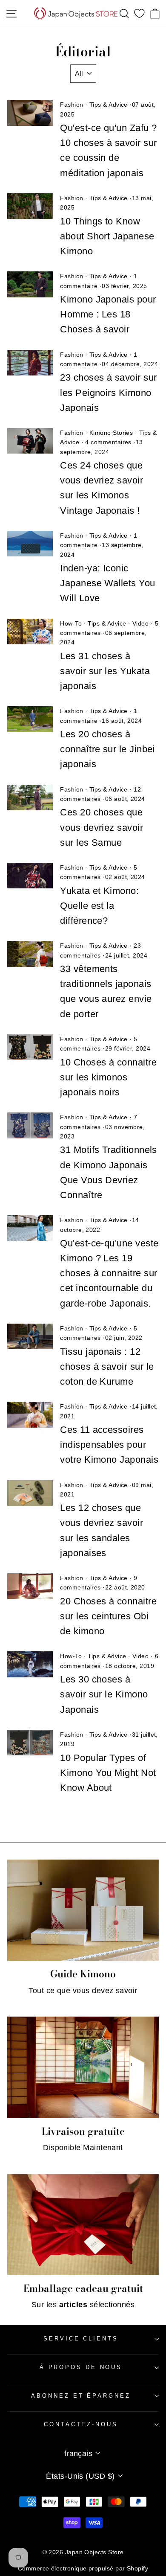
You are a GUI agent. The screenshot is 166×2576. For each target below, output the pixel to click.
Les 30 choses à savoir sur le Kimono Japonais (104, 1694)
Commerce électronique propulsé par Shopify (83, 2568)
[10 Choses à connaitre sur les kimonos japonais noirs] (30, 1047)
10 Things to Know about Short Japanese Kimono (107, 236)
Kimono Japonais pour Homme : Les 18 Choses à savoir (108, 314)
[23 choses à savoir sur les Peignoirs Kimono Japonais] (30, 363)
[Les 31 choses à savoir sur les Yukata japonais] (30, 632)
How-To (71, 623)
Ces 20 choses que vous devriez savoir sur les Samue (102, 827)
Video (140, 623)
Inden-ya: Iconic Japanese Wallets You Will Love (107, 583)
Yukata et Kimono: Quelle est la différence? (99, 906)
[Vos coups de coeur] (139, 14)
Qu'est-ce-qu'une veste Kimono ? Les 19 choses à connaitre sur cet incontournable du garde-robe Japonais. (109, 1273)
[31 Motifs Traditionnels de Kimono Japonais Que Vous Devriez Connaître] (30, 1125)
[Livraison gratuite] (83, 2067)
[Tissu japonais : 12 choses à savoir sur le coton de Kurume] (30, 1336)
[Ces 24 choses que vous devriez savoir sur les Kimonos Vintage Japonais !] (30, 441)
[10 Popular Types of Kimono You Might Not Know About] (30, 1743)
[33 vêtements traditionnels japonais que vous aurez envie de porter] (30, 954)
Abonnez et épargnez (81, 2396)
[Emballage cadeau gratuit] (83, 2225)
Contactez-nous (81, 2424)
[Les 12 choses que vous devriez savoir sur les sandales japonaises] (30, 1493)
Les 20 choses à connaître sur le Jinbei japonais (107, 749)
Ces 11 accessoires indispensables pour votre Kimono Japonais (109, 1445)
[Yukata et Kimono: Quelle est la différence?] (30, 876)
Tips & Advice (109, 105)
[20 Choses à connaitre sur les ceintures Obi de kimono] (30, 1586)
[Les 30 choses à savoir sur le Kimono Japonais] (30, 1664)
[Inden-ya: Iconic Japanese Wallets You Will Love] (30, 544)
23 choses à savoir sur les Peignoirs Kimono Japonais (108, 392)
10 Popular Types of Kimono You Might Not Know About (108, 1773)
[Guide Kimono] (83, 1910)
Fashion (72, 105)
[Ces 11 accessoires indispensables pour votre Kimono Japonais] (30, 1415)
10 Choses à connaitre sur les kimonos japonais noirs (108, 1077)
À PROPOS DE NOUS (81, 2367)
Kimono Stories (111, 433)
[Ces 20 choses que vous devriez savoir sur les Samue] (30, 798)
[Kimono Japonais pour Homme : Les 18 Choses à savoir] (30, 284)
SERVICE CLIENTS (81, 2339)
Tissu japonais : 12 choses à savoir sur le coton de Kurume (107, 1367)
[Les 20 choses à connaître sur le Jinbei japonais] (30, 719)
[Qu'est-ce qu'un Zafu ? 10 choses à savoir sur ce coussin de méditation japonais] (30, 113)
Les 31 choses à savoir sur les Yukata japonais (105, 671)
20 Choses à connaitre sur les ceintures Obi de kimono (108, 1616)
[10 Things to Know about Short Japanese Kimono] (30, 206)
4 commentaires (108, 442)
